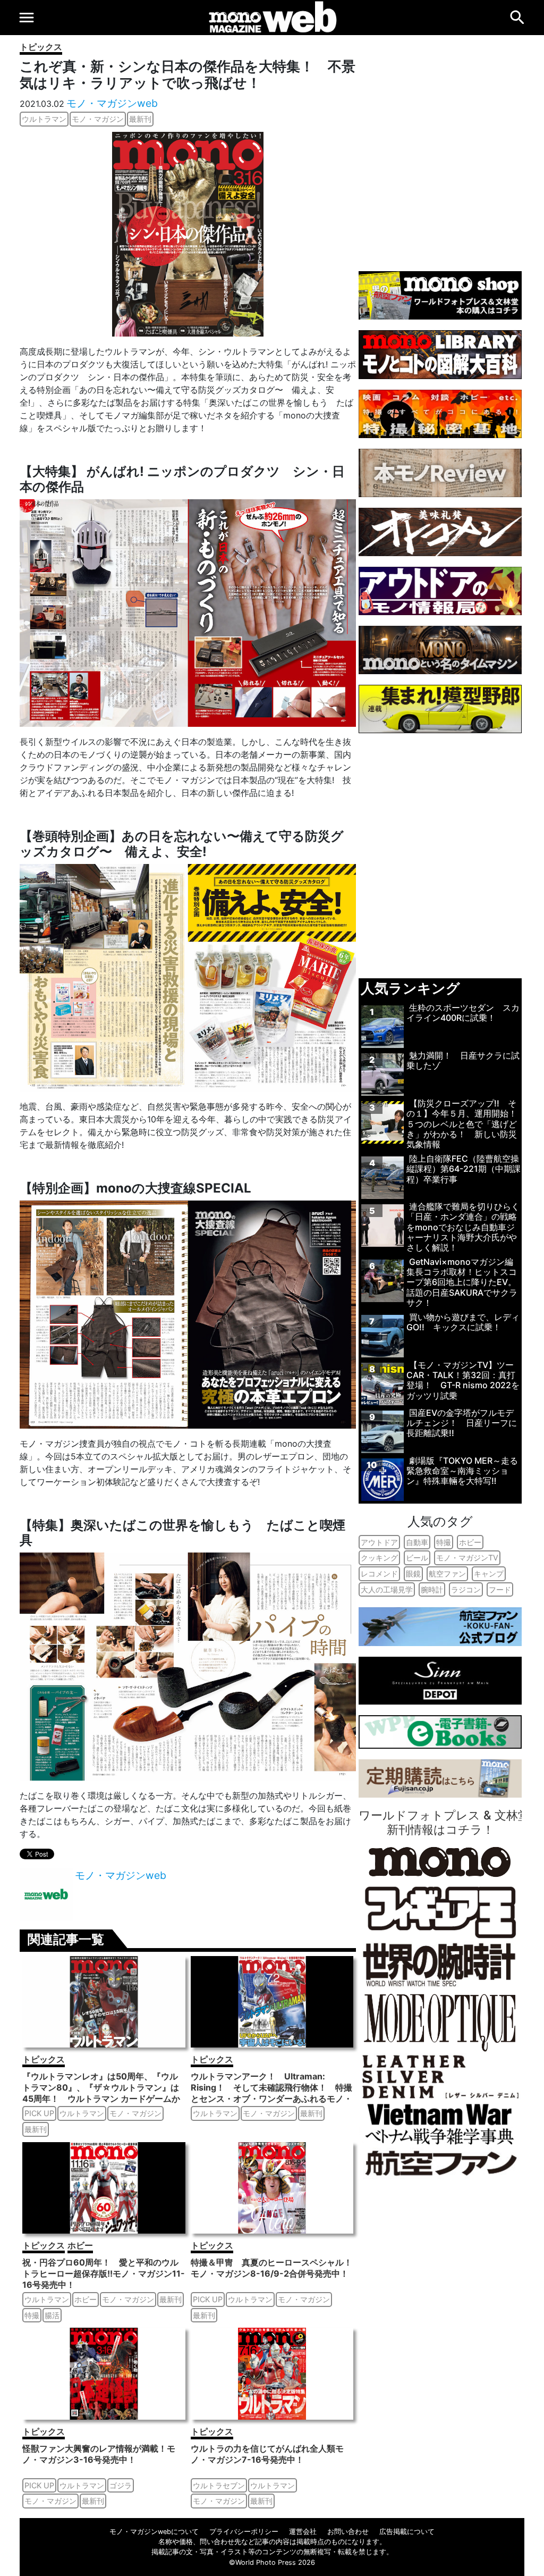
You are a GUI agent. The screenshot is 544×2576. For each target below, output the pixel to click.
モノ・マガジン (98, 119)
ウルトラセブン (219, 2485)
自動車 (417, 1542)
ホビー (80, 2245)
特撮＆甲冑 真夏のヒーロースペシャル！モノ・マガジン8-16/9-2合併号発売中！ (271, 2268)
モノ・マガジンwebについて (154, 2532)
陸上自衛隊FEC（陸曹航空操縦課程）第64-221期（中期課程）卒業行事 (464, 1169)
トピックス (41, 47)
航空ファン (447, 1574)
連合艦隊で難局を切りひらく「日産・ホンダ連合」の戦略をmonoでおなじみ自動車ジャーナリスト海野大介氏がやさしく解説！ (463, 1227)
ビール (417, 1558)
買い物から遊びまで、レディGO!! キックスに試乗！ (463, 1322)
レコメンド (379, 1574)
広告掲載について (407, 2532)
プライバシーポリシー (244, 2532)
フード (500, 1589)
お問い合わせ (348, 2532)
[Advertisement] (440, 148)
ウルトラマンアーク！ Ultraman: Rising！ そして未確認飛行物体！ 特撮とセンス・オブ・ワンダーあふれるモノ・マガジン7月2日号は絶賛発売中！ (271, 2093)
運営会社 (303, 2532)
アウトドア (379, 1542)
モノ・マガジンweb (112, 103)
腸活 (52, 2315)
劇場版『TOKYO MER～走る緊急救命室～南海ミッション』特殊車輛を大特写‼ (462, 1471)
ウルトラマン (44, 119)
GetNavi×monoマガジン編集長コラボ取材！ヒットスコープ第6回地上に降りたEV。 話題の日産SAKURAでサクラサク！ (462, 1282)
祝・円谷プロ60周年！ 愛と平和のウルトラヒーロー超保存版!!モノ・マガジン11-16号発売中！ (104, 2273)
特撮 (32, 2315)
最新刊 (140, 119)
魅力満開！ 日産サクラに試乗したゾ (463, 1060)
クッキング (379, 1558)
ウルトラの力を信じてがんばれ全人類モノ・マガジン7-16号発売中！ (267, 2454)
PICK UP (39, 2113)
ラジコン (466, 1589)
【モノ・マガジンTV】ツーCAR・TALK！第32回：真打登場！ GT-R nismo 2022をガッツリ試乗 (463, 1380)
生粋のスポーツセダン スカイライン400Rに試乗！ (463, 1013)
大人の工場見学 (387, 1589)
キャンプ (489, 1574)
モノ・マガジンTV (467, 1558)
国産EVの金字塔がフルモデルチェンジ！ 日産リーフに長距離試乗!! (462, 1423)
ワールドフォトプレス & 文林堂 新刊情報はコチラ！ (444, 1822)
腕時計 (432, 1589)
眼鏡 (413, 1574)
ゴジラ (121, 2485)
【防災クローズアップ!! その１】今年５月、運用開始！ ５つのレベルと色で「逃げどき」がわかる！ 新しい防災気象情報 (466, 1124)
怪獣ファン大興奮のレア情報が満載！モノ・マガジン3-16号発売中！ (99, 2454)
